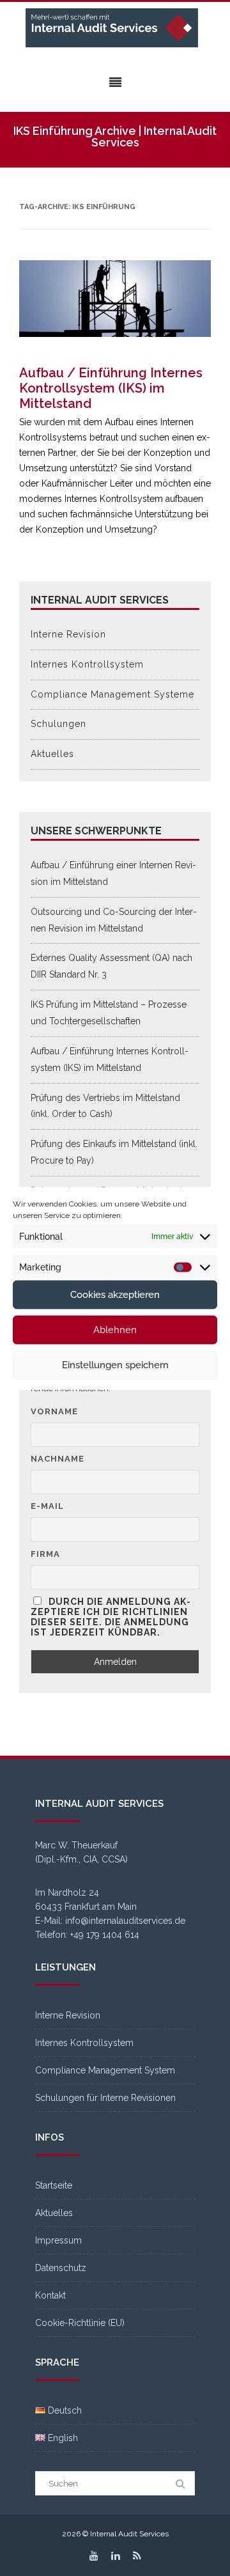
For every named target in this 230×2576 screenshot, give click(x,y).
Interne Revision (68, 634)
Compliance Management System (105, 2070)
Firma (45, 1554)
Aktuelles (52, 754)
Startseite (54, 2185)
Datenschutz (61, 2268)
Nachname (57, 1459)
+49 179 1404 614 (105, 1935)
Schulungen (58, 724)
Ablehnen (115, 1330)
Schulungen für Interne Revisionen (105, 2098)
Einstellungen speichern (115, 1365)
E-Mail (47, 1506)
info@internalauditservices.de (125, 1921)
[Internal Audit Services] (115, 28)
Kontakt (50, 2295)
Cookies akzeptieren (115, 1295)
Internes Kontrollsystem (87, 664)
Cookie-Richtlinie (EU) (80, 2323)
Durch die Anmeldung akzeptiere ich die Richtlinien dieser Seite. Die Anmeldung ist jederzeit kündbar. (111, 1617)
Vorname (54, 1411)
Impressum (58, 2240)
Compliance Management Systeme (112, 694)
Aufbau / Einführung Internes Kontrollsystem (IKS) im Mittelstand (111, 388)
